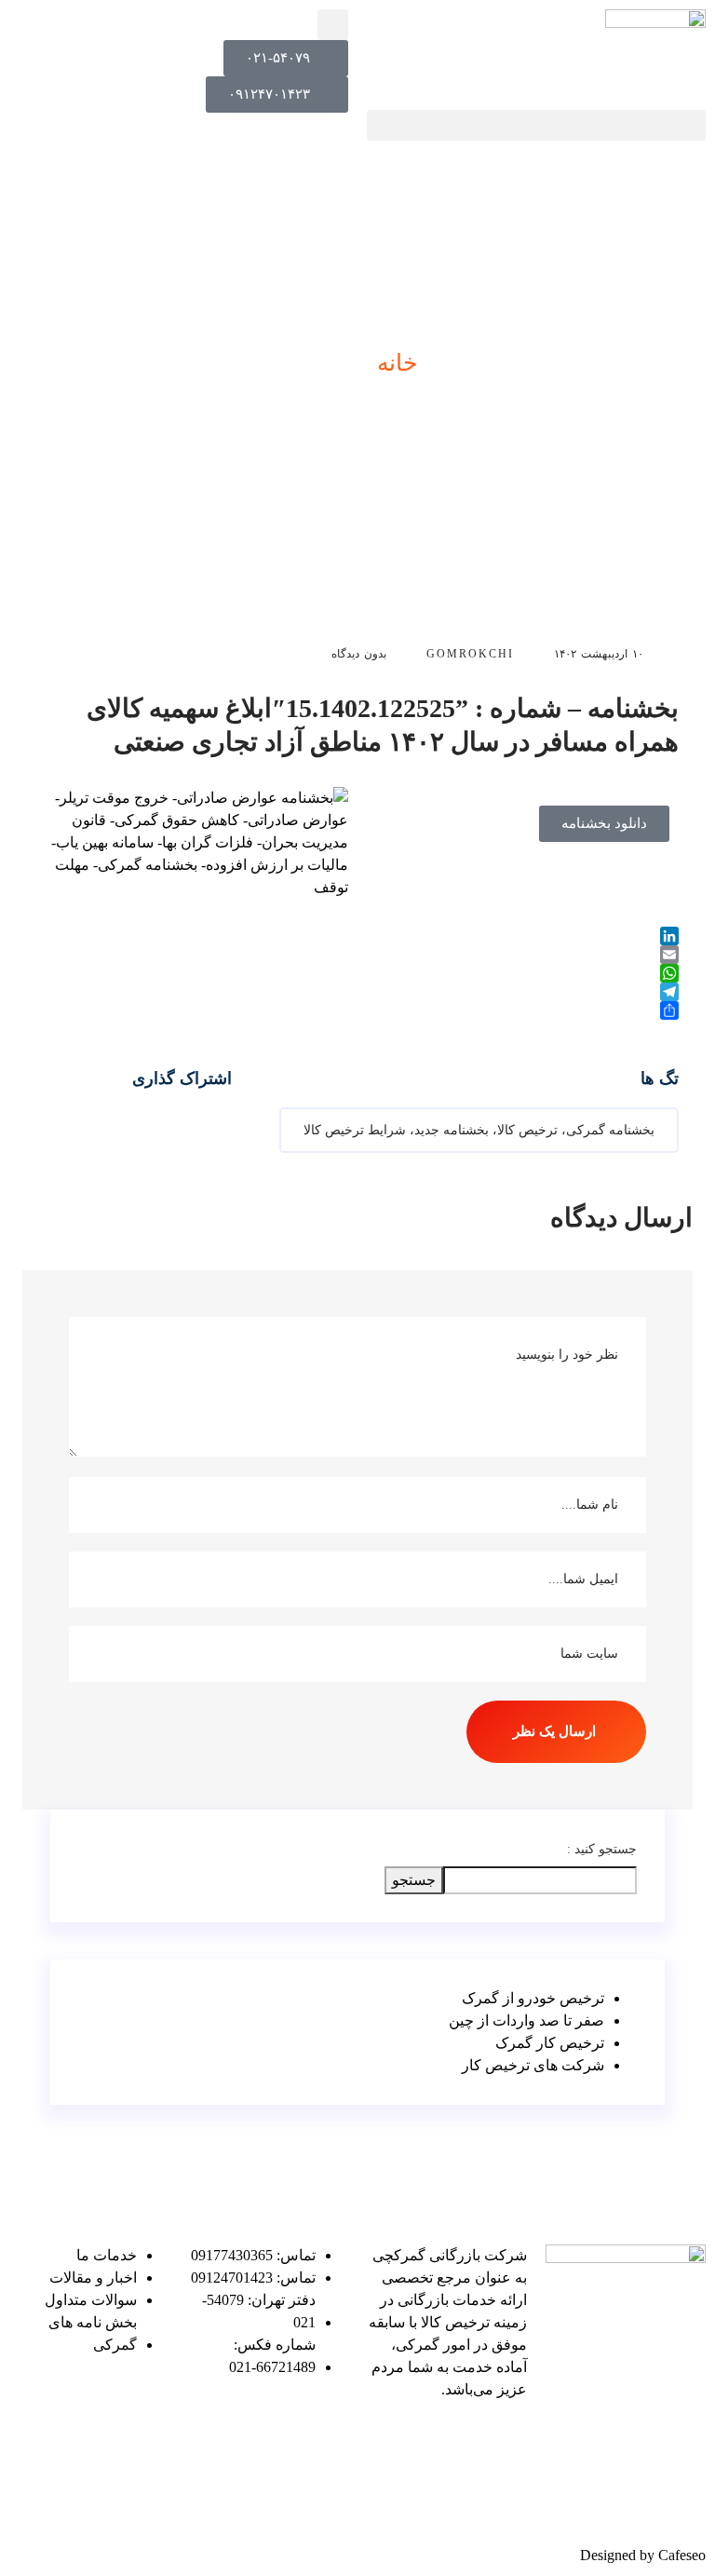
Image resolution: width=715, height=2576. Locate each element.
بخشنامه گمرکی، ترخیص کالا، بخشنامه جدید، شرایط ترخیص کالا (479, 1130)
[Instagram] (504, 2496)
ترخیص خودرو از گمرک (533, 1998)
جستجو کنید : (602, 1849)
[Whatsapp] (453, 2496)
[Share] (357, 1010)
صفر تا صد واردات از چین (526, 2020)
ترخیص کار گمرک (550, 2043)
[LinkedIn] (357, 936)
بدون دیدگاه (361, 654)
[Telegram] (357, 992)
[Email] (357, 955)
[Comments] (453, 2443)
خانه (397, 363)
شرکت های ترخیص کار (533, 2065)
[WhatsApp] (357, 973)
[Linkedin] (504, 2443)
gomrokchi (470, 654)
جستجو (414, 1880)
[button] (536, 125)
